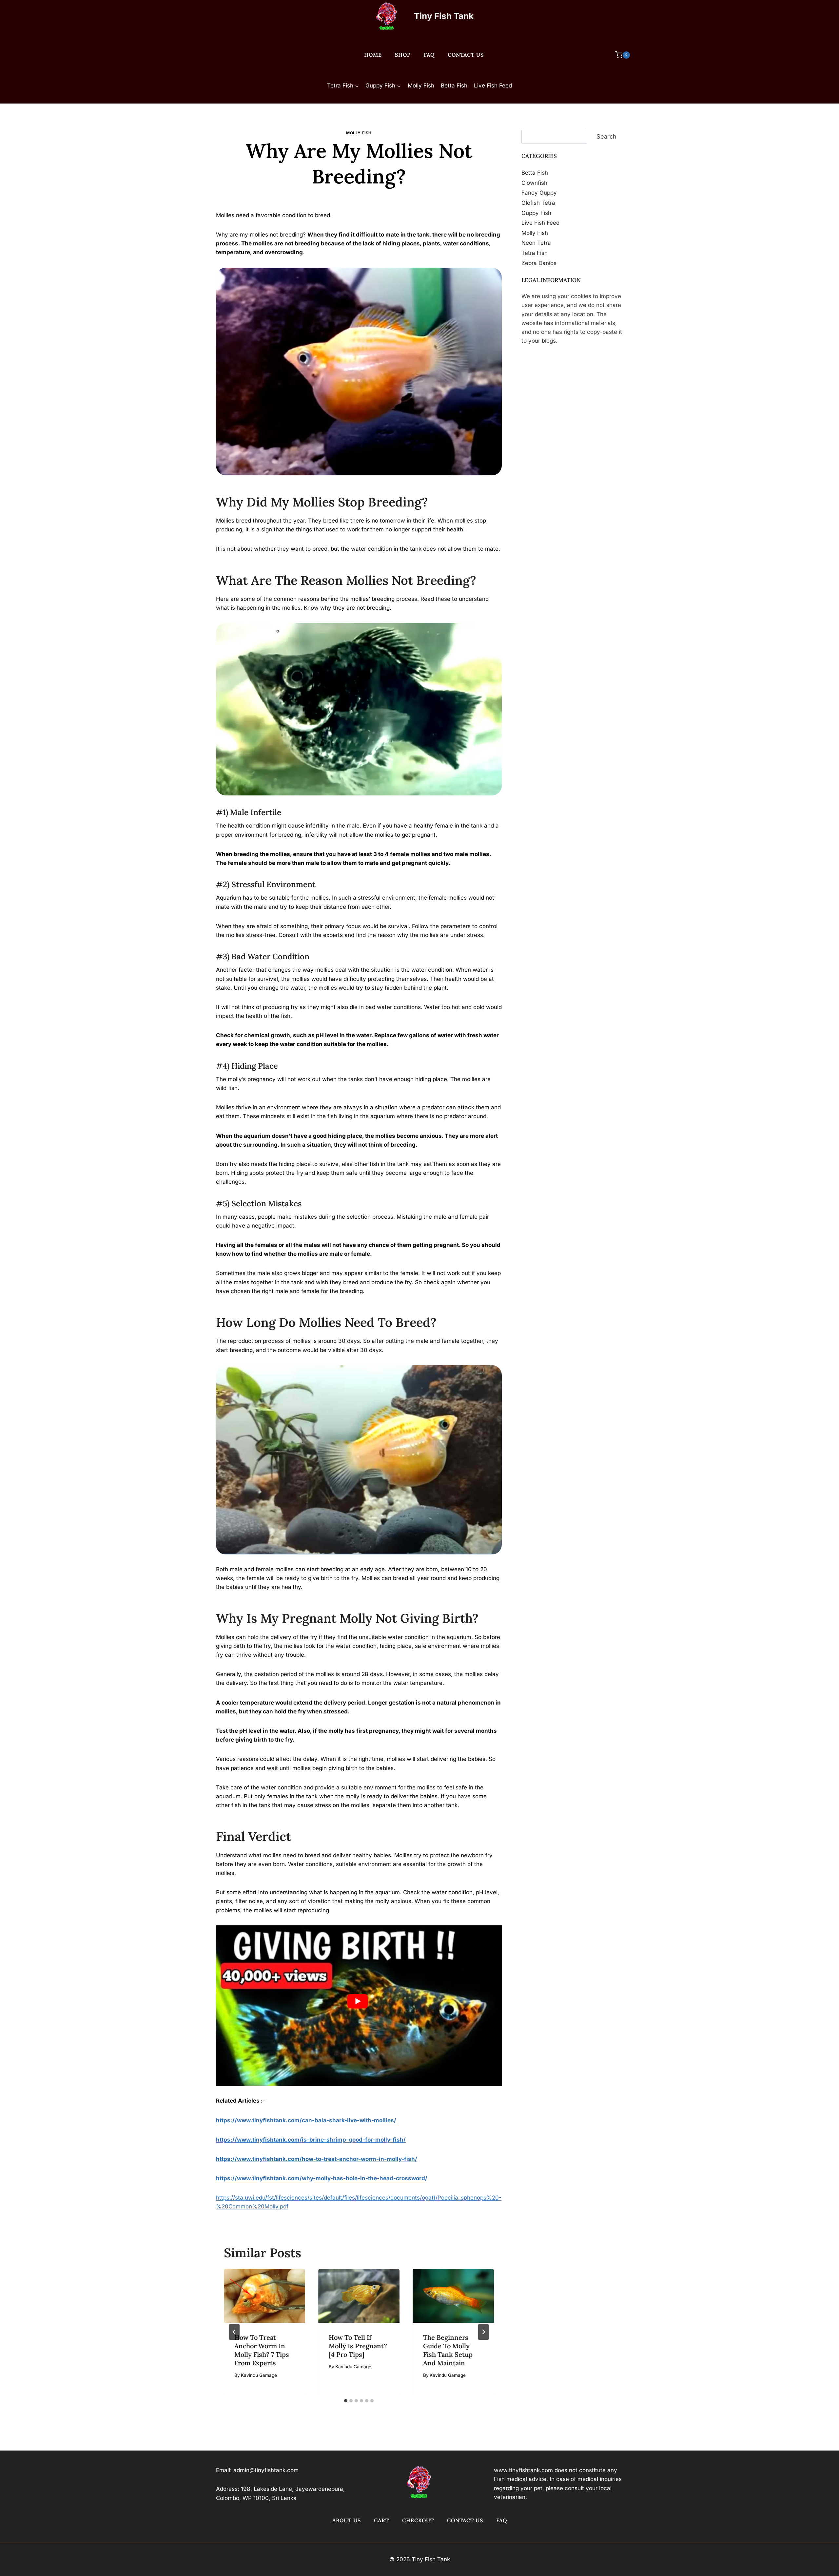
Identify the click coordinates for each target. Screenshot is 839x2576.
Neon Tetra (536, 243)
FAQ (429, 55)
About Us (347, 2520)
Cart (381, 2520)
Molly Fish (421, 86)
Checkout (418, 2520)
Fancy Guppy (539, 193)
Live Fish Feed (493, 86)
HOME (373, 55)
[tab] (346, 2401)
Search (606, 136)
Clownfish (534, 182)
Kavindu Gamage (362, 197)
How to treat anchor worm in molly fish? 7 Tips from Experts (262, 2350)
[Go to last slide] (234, 2332)
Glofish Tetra (538, 203)
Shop (403, 55)
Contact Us (466, 55)
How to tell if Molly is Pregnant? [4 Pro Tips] (358, 2346)
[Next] (483, 2332)
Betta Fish (454, 86)
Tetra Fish (535, 253)
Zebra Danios (539, 263)
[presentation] (264, 2296)
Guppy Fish (536, 213)
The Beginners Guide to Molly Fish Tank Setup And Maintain (448, 2350)
